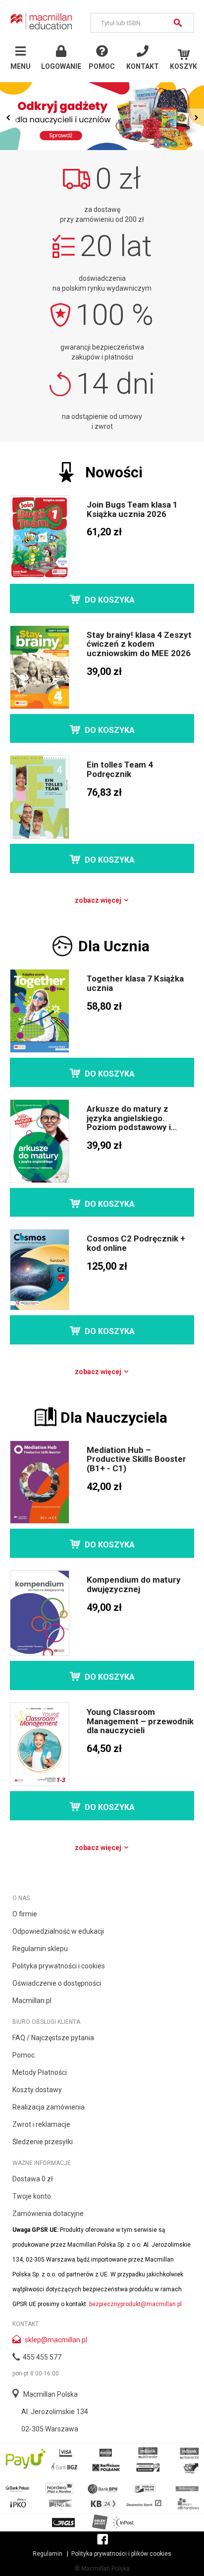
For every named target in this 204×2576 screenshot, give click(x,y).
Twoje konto (32, 2196)
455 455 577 (42, 2357)
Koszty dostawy (37, 2090)
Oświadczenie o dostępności (57, 1983)
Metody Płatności (40, 2072)
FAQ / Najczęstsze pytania (53, 2038)
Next (195, 117)
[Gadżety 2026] (102, 116)
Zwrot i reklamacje (41, 2124)
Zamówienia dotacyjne (48, 2214)
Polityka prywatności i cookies (59, 1966)
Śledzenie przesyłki (43, 2142)
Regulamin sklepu (40, 1949)
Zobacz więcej (99, 900)
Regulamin (48, 2554)
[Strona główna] (42, 21)
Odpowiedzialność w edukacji (58, 1931)
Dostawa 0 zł (33, 2179)
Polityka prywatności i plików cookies (121, 2554)
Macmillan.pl (32, 2001)
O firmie (25, 1914)
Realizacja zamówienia (49, 2107)
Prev (9, 117)
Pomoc (24, 2055)
